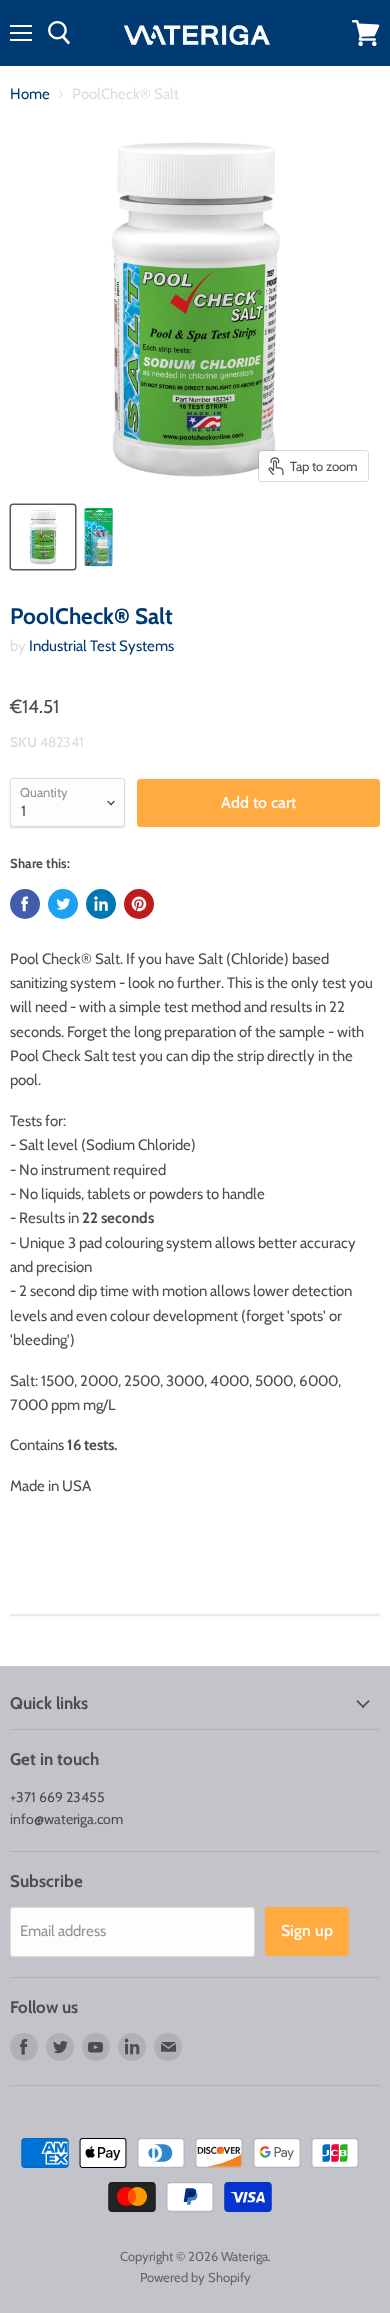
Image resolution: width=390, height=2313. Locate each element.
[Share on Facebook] (25, 904)
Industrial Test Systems (101, 646)
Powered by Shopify (195, 2277)
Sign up (307, 1930)
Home (30, 94)
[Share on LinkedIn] (101, 904)
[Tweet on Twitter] (63, 904)
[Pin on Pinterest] (139, 904)
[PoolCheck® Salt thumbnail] (43, 537)
